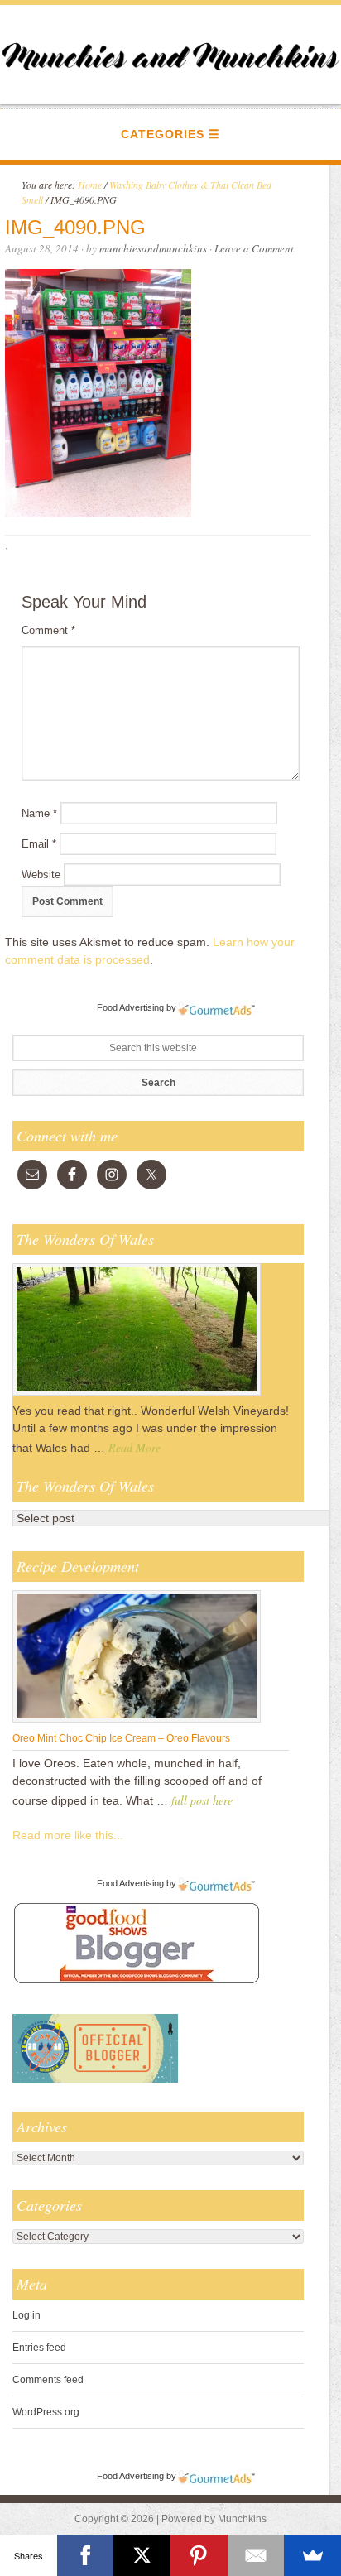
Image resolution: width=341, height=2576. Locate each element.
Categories (163, 134)
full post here (202, 1800)
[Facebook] (86, 2555)
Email (39, 844)
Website (41, 875)
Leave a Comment (254, 248)
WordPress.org (46, 2412)
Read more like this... (68, 1835)
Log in (26, 2315)
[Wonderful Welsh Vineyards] (137, 1395)
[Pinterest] (199, 2555)
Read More (134, 1447)
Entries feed (39, 2348)
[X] (142, 2555)
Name (39, 813)
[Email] (256, 2555)
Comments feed (48, 2380)
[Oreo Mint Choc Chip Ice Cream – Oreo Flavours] (137, 1722)
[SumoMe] (312, 2555)
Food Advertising (130, 1007)
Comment (48, 630)
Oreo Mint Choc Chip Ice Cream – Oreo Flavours (121, 1738)
